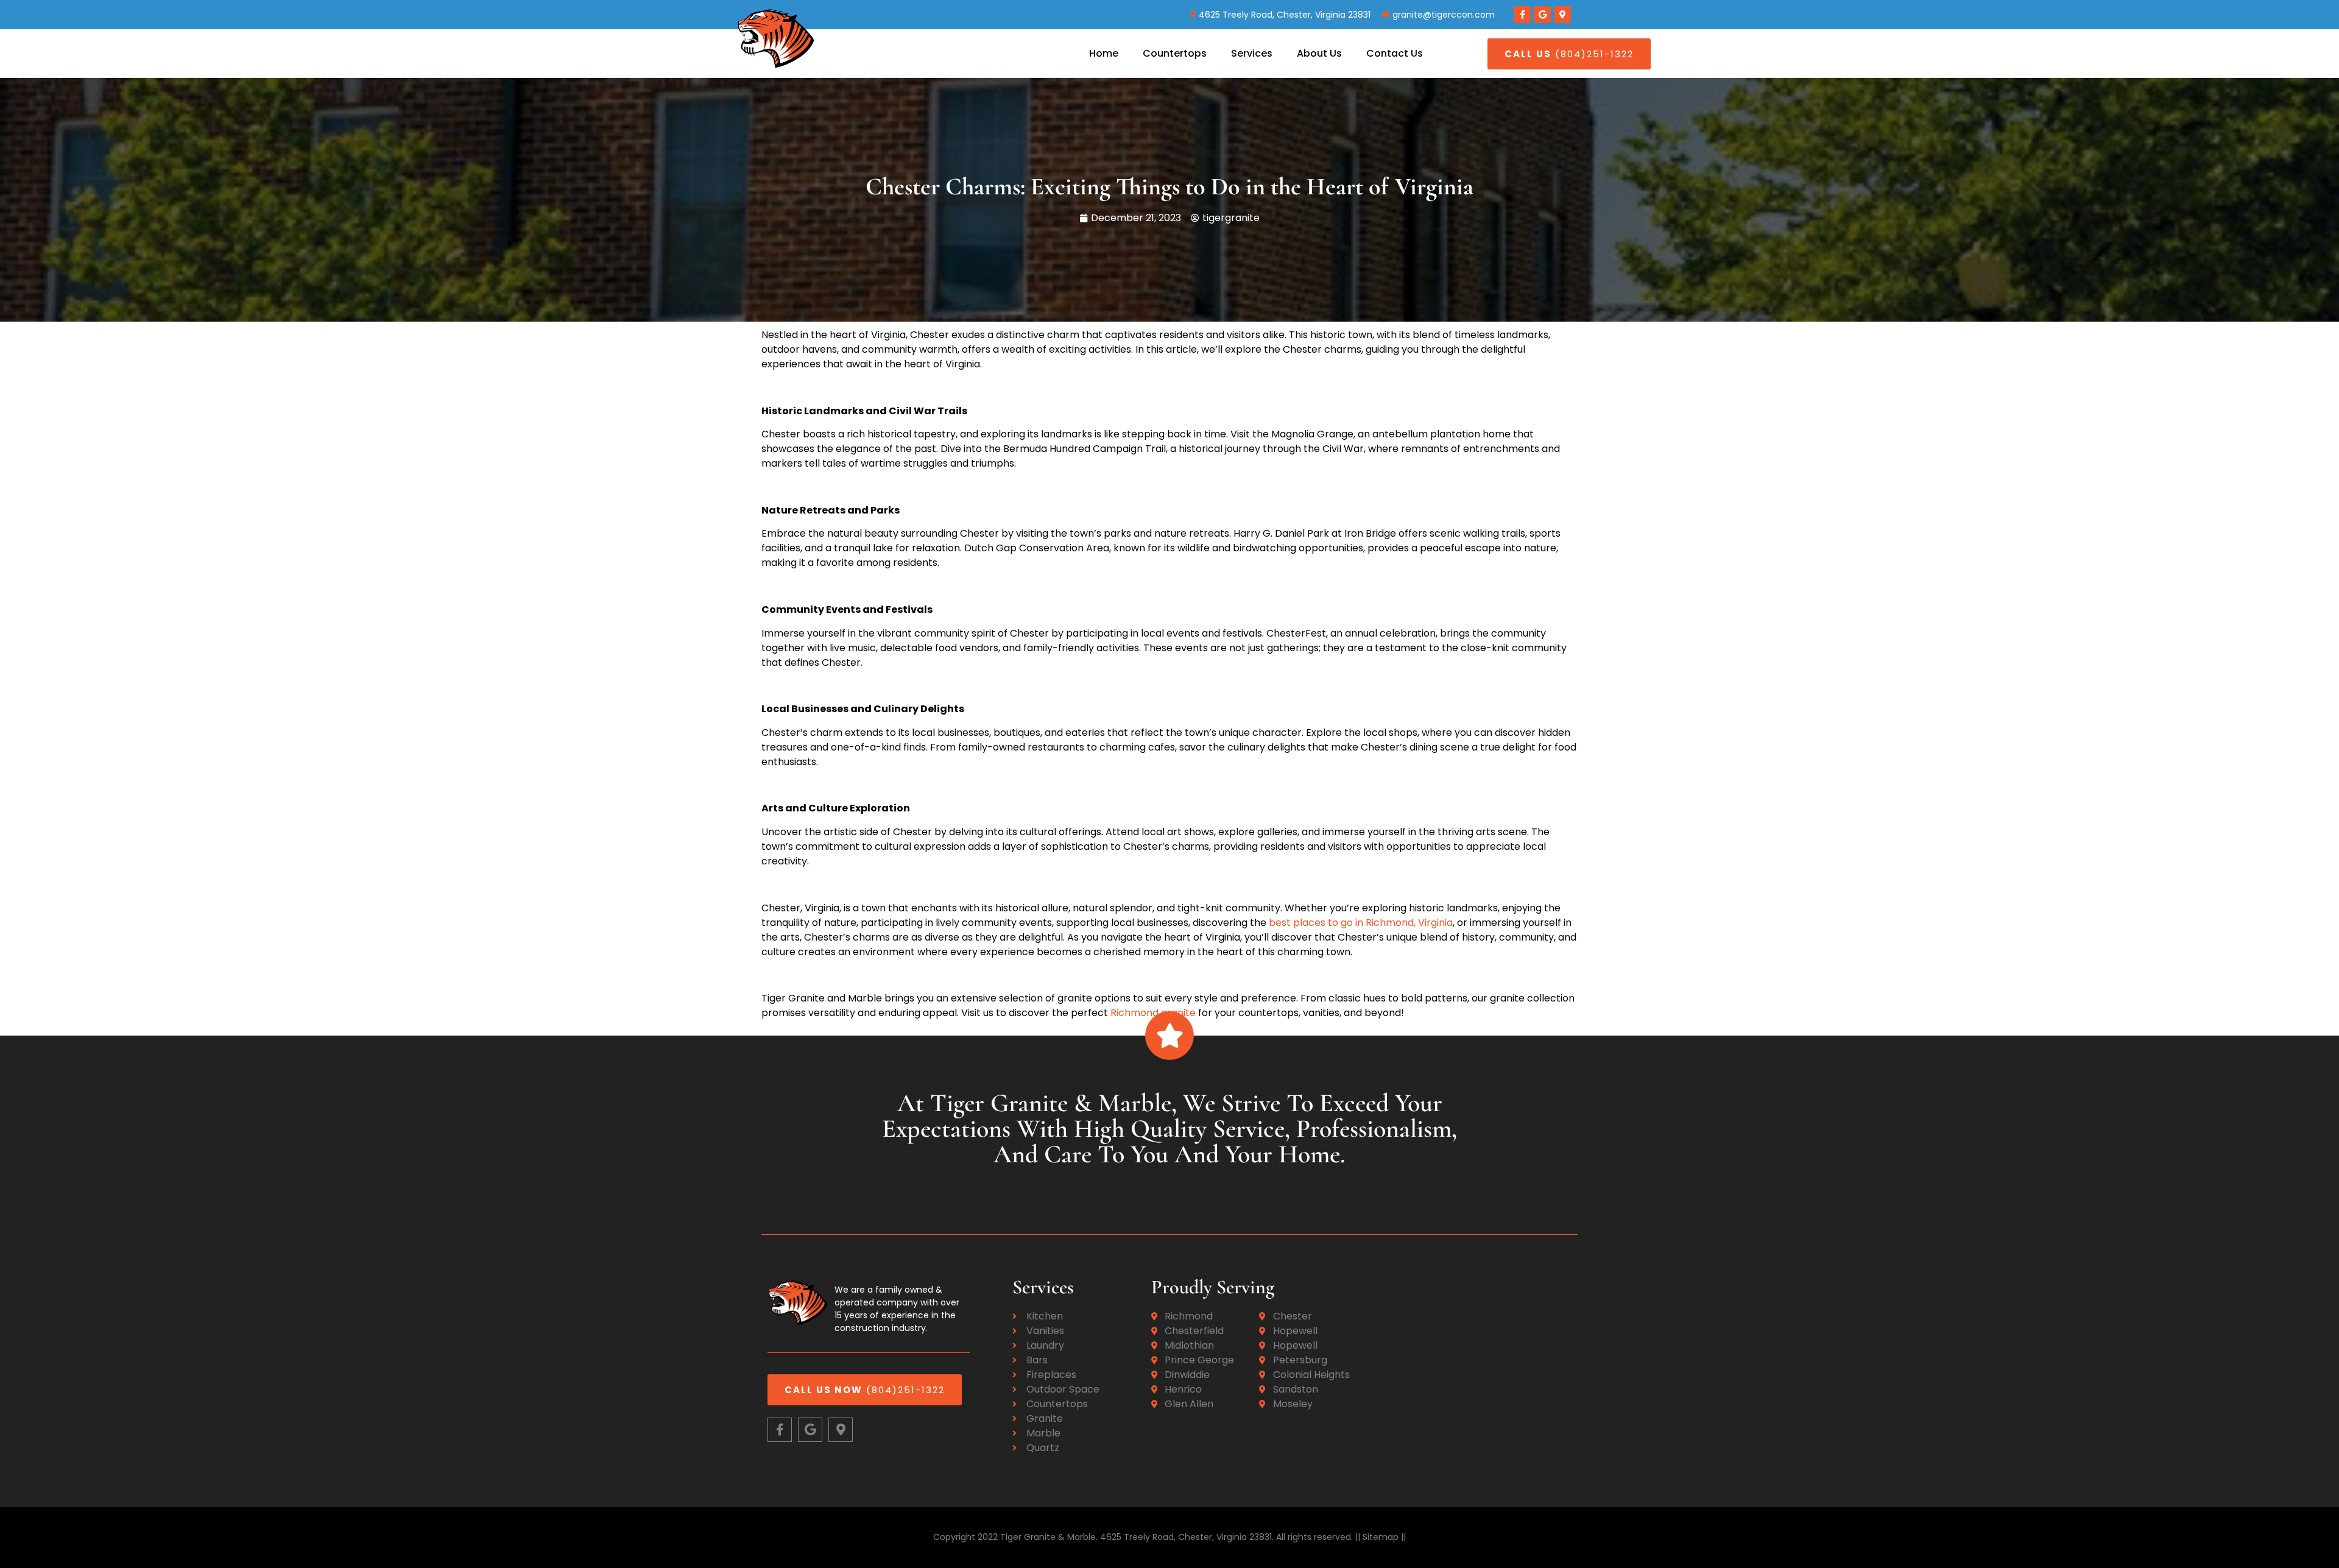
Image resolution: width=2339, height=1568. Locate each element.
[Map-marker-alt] (1562, 15)
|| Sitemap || (1379, 1537)
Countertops (1175, 53)
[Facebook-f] (1522, 15)
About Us (1319, 53)
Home (1104, 53)
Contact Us (1395, 53)
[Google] (1542, 15)
